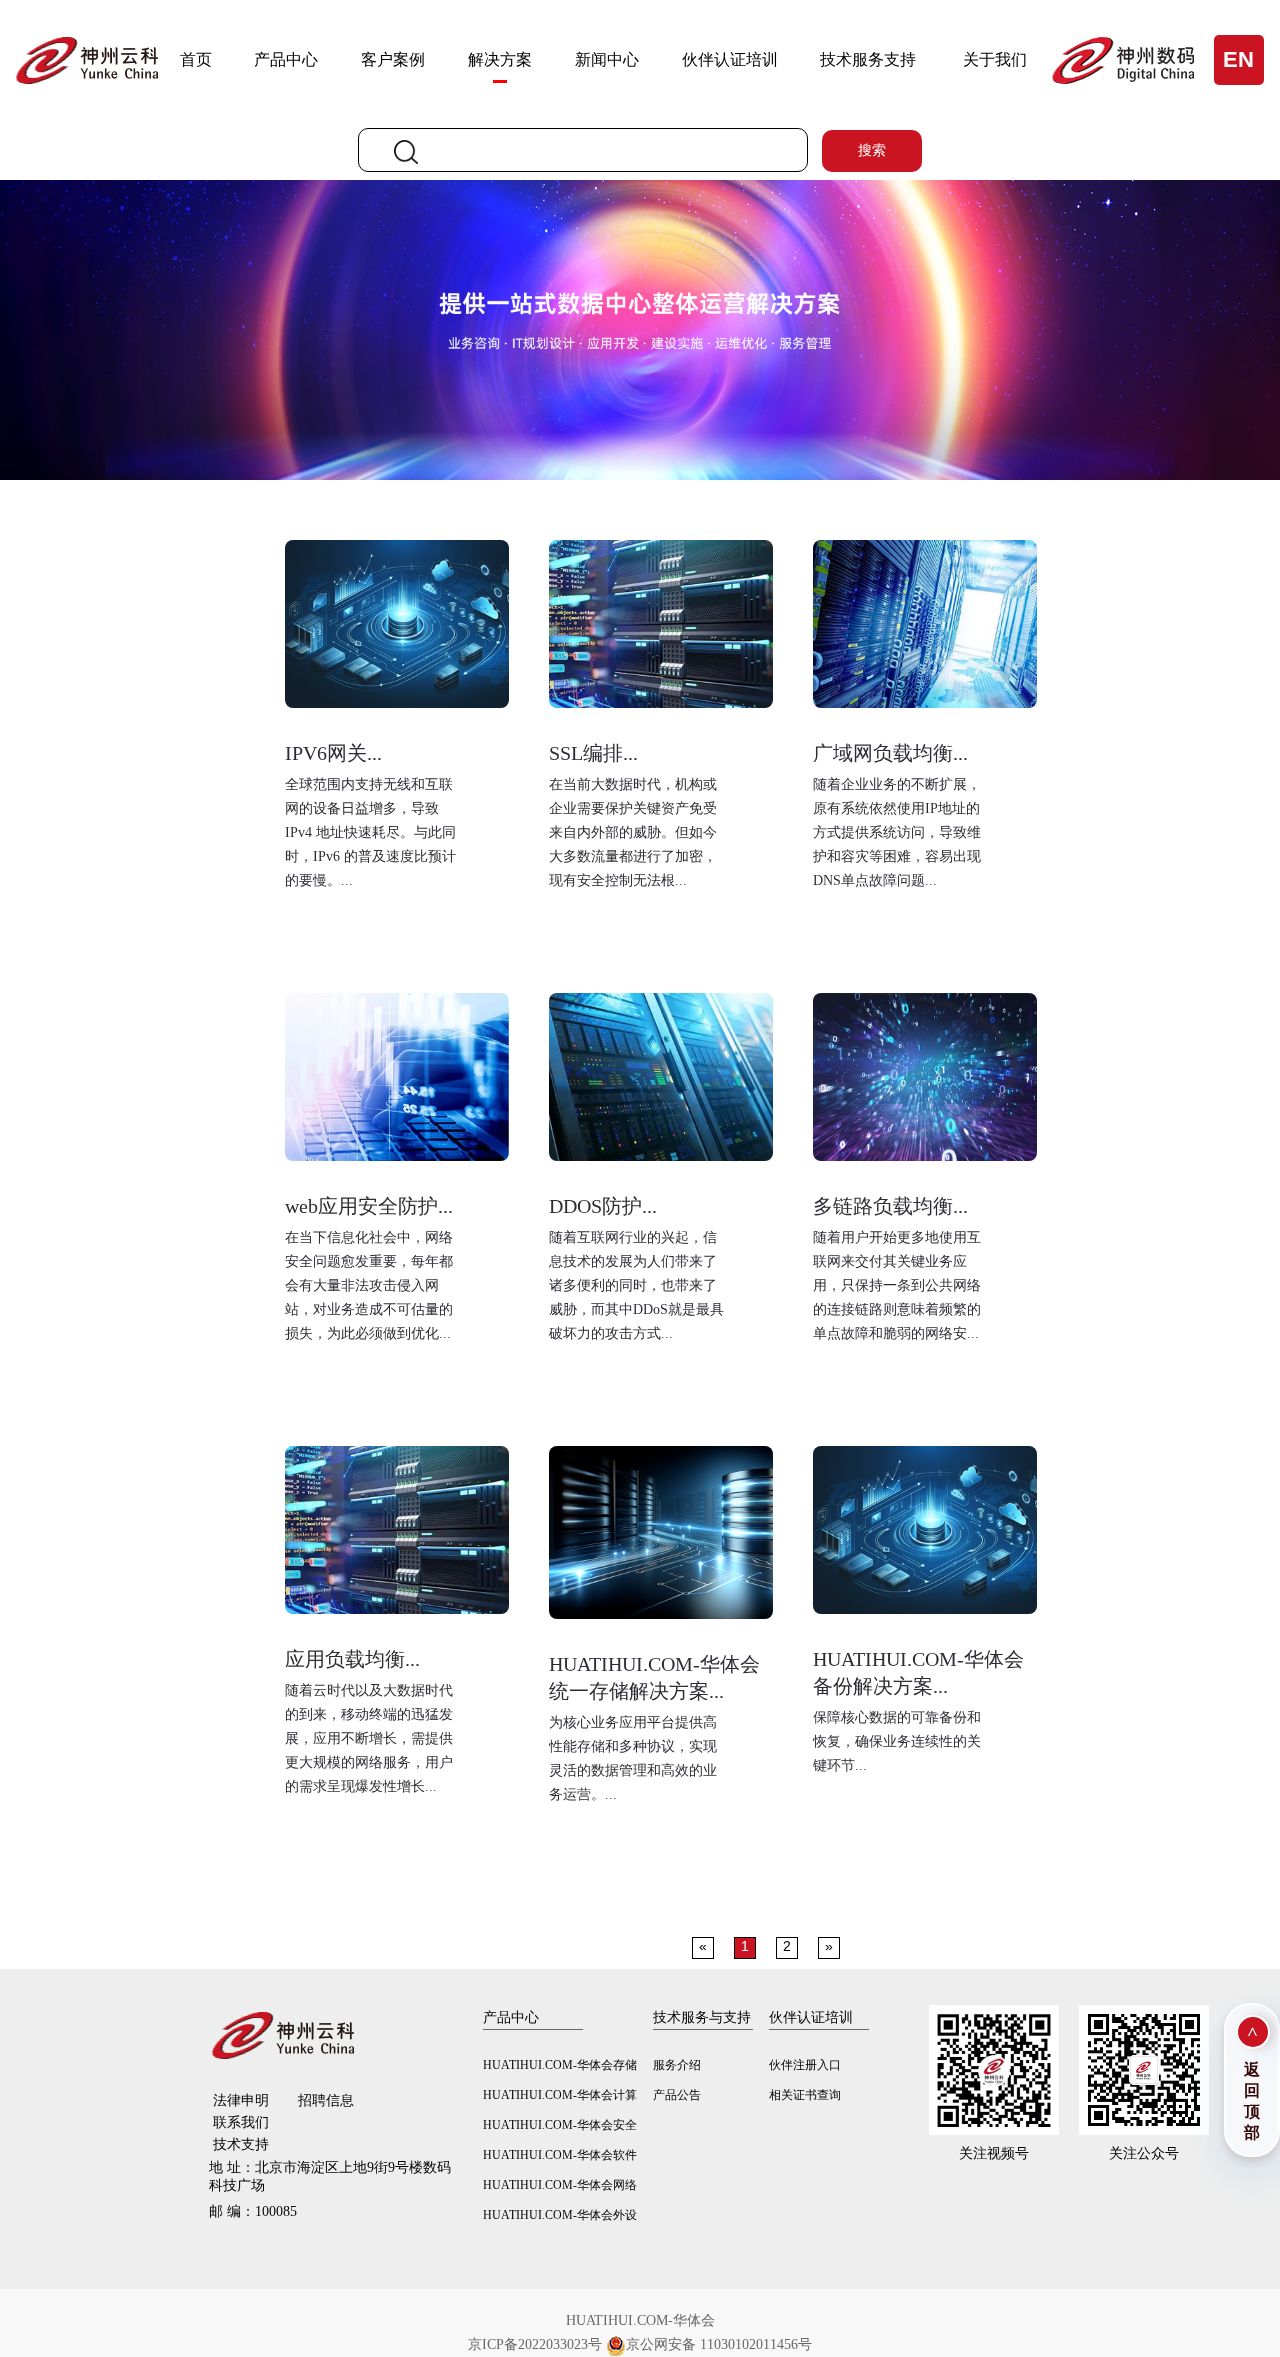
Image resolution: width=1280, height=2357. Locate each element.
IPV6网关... (333, 753)
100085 (253, 2211)
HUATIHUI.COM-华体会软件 (560, 2155)
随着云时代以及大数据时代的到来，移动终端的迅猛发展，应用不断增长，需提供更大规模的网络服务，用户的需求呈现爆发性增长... (369, 1738)
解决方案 (500, 59)
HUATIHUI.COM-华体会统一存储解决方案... (654, 1677)
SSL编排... (593, 753)
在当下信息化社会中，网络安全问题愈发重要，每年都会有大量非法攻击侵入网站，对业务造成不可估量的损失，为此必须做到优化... (369, 1285)
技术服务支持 (868, 59)
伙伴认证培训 (730, 59)
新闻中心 (607, 59)
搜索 (872, 150)
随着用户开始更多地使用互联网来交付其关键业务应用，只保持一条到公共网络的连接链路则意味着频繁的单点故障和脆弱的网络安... (897, 1285)
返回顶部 (1252, 2101)
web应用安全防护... (369, 1206)
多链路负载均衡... (890, 1206)
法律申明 (241, 2100)
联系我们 (241, 2122)
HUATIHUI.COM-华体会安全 (560, 2125)
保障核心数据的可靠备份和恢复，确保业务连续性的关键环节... (897, 1741)
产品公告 (677, 2095)
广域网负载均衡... (890, 753)
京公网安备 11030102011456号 (719, 2344)
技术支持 (241, 2144)
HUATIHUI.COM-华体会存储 (560, 2065)
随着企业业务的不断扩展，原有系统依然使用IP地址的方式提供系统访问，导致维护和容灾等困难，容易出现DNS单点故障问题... (897, 832)
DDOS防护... (603, 1206)
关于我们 (995, 59)
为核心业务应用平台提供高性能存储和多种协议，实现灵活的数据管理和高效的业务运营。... (633, 1758)
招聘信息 (326, 2100)
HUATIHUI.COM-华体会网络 (560, 2185)
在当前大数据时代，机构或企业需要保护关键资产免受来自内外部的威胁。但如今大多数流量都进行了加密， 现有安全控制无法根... (633, 832)
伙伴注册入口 (805, 2065)
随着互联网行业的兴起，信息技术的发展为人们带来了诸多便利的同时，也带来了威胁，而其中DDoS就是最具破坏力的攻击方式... (636, 1285)
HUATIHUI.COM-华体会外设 (560, 2215)
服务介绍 (677, 2065)
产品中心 (286, 59)
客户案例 (393, 59)
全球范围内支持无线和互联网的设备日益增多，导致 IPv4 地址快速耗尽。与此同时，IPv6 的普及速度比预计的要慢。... (370, 832)
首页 (196, 59)
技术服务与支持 (702, 2017)
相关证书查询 (805, 2095)
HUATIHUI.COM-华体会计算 (560, 2095)
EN (1238, 59)
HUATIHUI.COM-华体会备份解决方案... (918, 1672)
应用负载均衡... (352, 1659)
